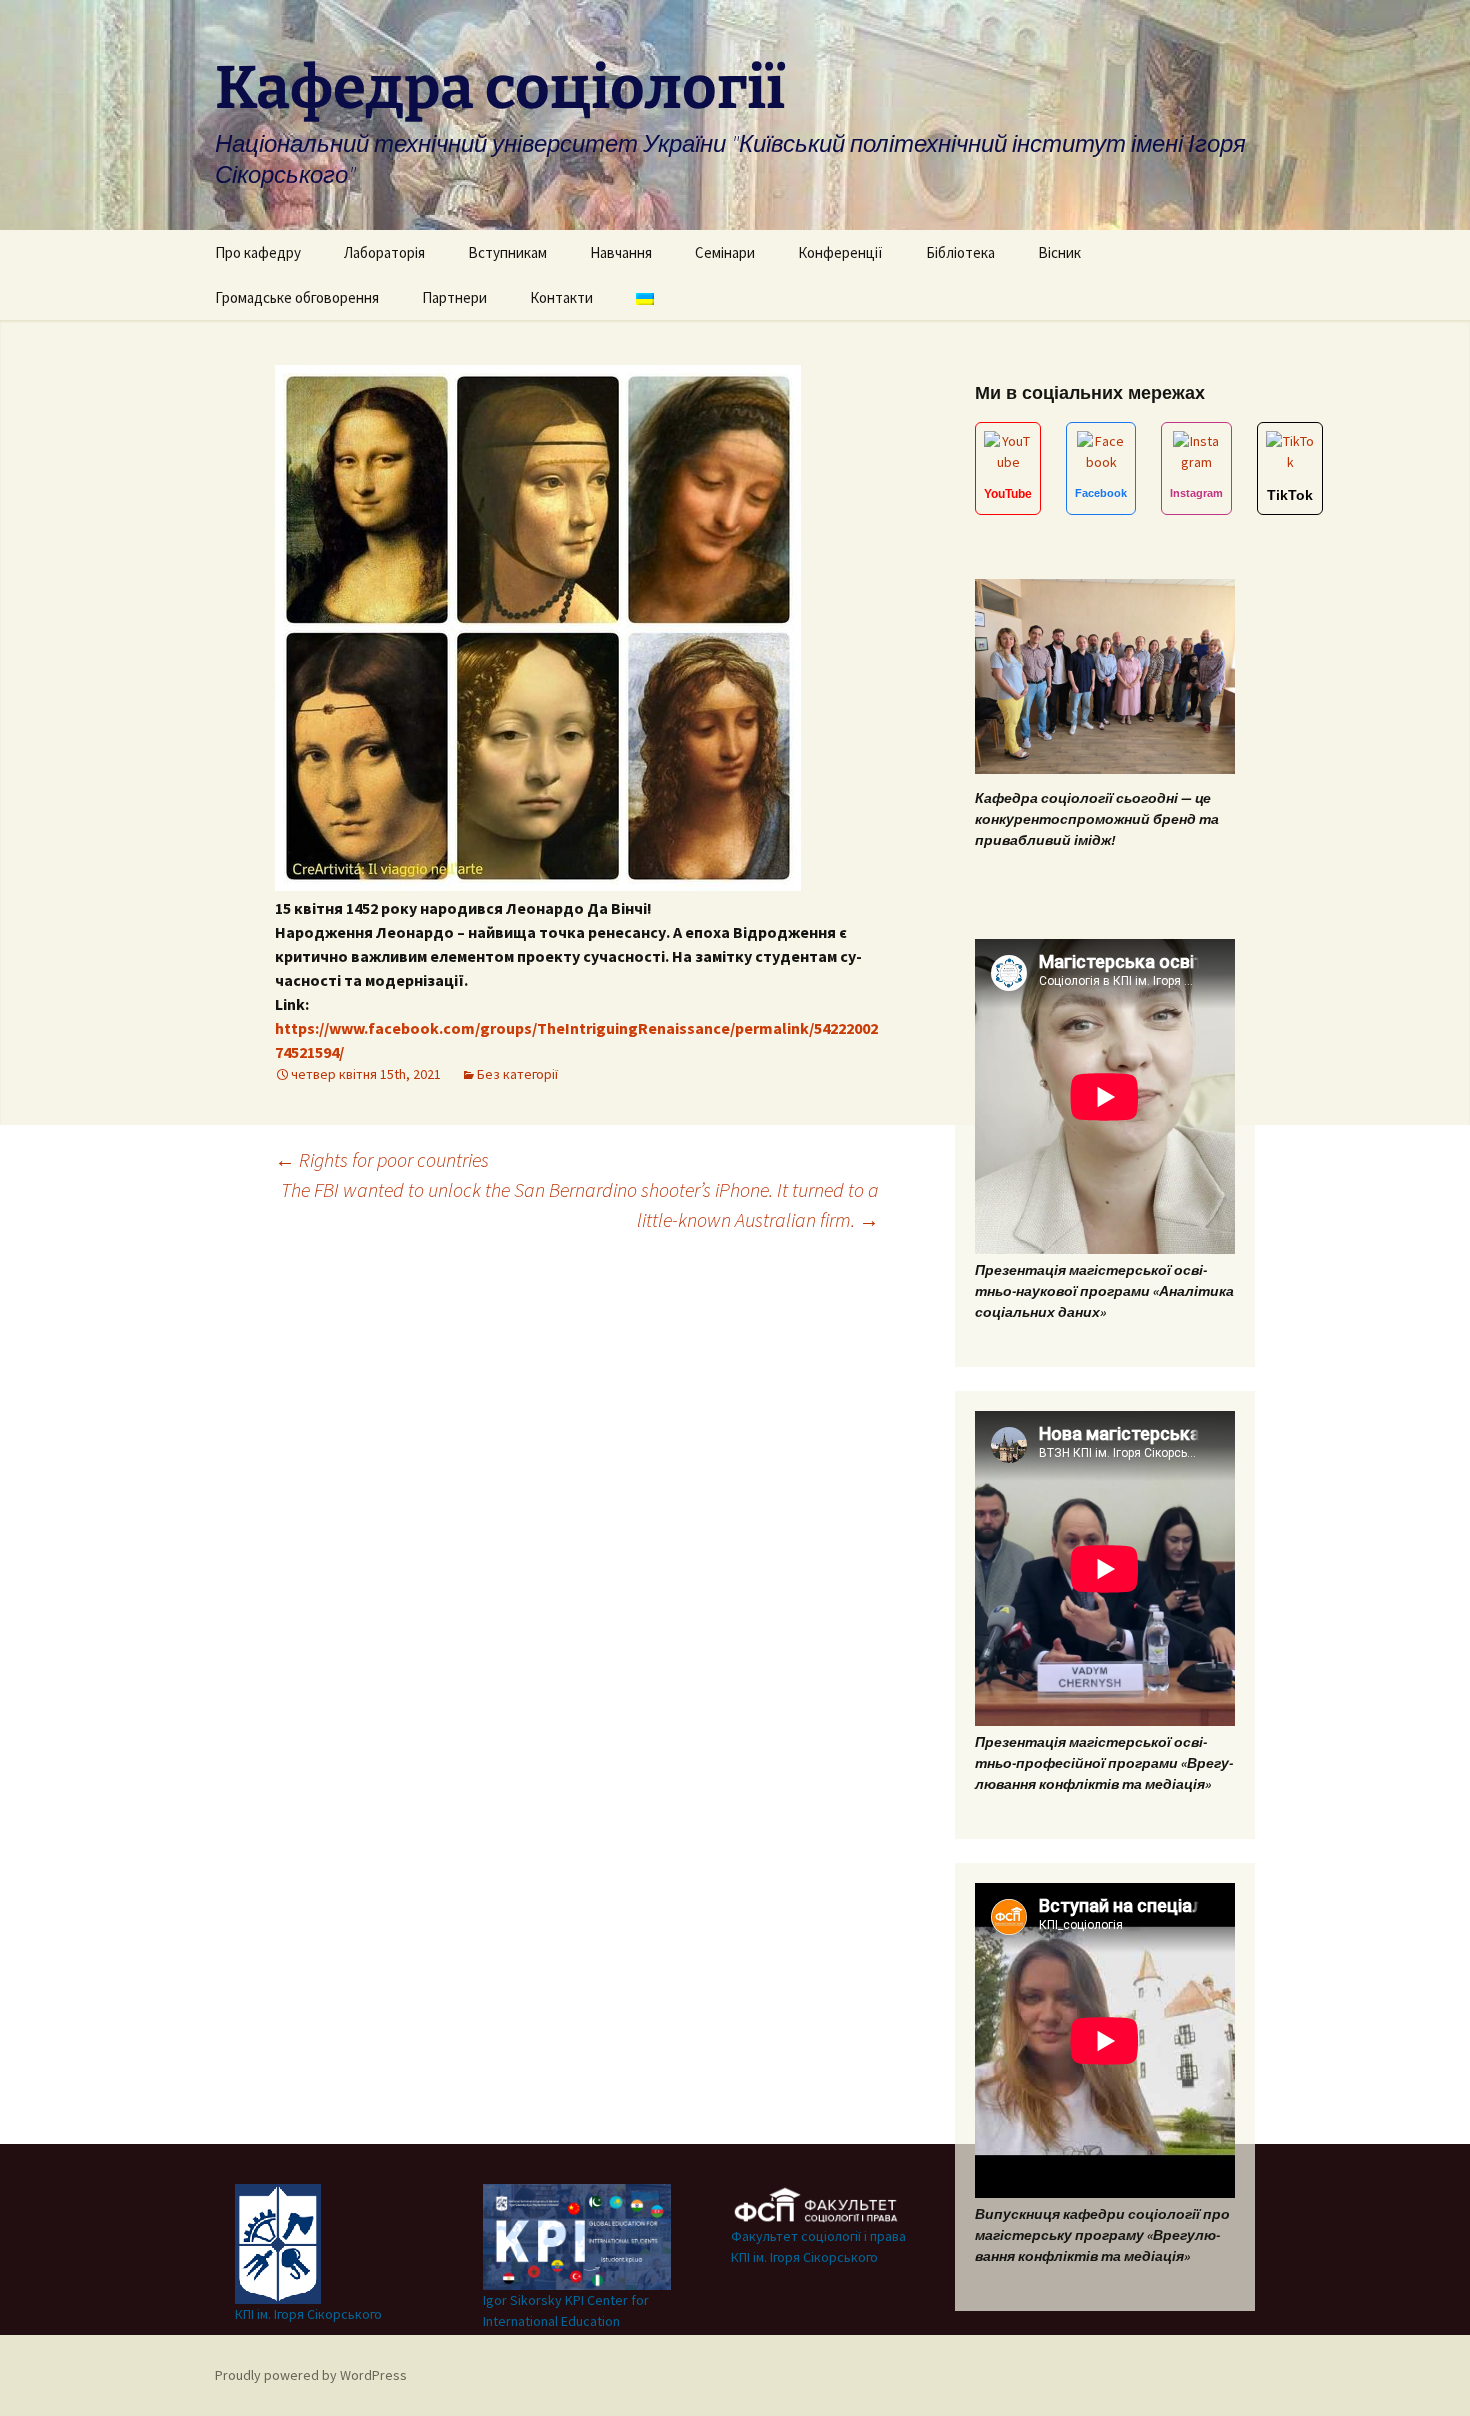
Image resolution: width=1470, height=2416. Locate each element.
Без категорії (517, 1074)
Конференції (840, 252)
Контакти (561, 297)
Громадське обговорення (297, 297)
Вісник (1059, 252)
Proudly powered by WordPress (311, 2375)
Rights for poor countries (382, 1159)
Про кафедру (258, 252)
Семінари (725, 252)
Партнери (454, 297)
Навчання (621, 252)
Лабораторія (384, 252)
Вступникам (507, 252)
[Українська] (645, 297)
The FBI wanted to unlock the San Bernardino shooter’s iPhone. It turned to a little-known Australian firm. (580, 1204)
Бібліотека (960, 252)
